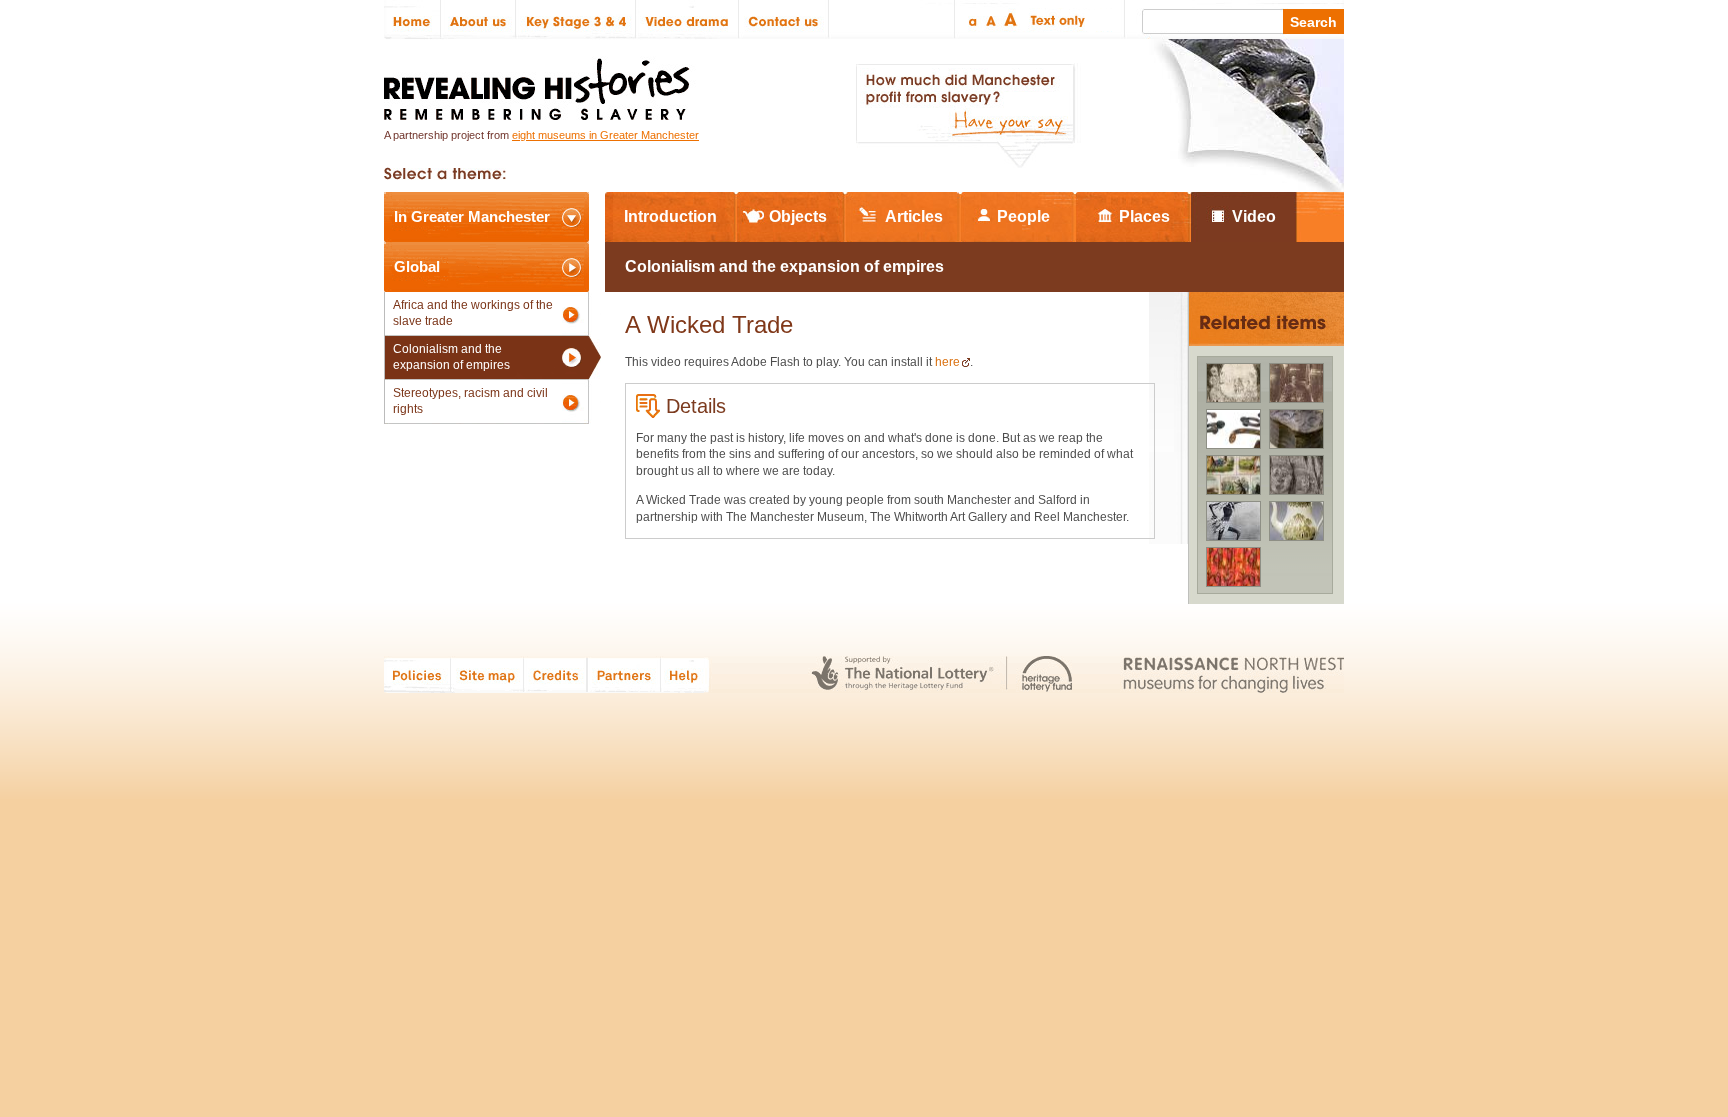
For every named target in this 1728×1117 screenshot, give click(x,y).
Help (686, 674)
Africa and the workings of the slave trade (473, 313)
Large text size (1011, 19)
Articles (914, 216)
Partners (624, 674)
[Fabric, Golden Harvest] (1233, 567)
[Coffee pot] (1296, 521)
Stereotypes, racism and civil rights (470, 401)
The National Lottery (902, 674)
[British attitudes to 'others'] (1233, 521)
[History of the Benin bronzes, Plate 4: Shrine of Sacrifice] (1233, 383)
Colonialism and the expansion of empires (451, 357)
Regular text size (991, 19)
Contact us (784, 19)
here (947, 362)
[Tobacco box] (1296, 429)
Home (412, 19)
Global (417, 266)
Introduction (670, 216)
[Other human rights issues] (1233, 475)
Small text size (971, 19)
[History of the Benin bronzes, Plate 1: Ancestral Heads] (1296, 475)
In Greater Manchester (472, 216)
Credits (555, 674)
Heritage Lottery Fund (1047, 674)
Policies (417, 674)
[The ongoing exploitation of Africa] (1233, 429)
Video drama (687, 19)
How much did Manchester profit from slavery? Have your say (965, 116)
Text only (1054, 19)
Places (1144, 216)
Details (696, 406)
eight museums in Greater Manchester (605, 135)
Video (1254, 216)
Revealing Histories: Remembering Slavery (540, 83)
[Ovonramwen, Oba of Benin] (1296, 383)
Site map (487, 674)
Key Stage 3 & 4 (576, 19)
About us (478, 19)
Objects (798, 216)
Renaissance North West (1233, 674)
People (1023, 216)
